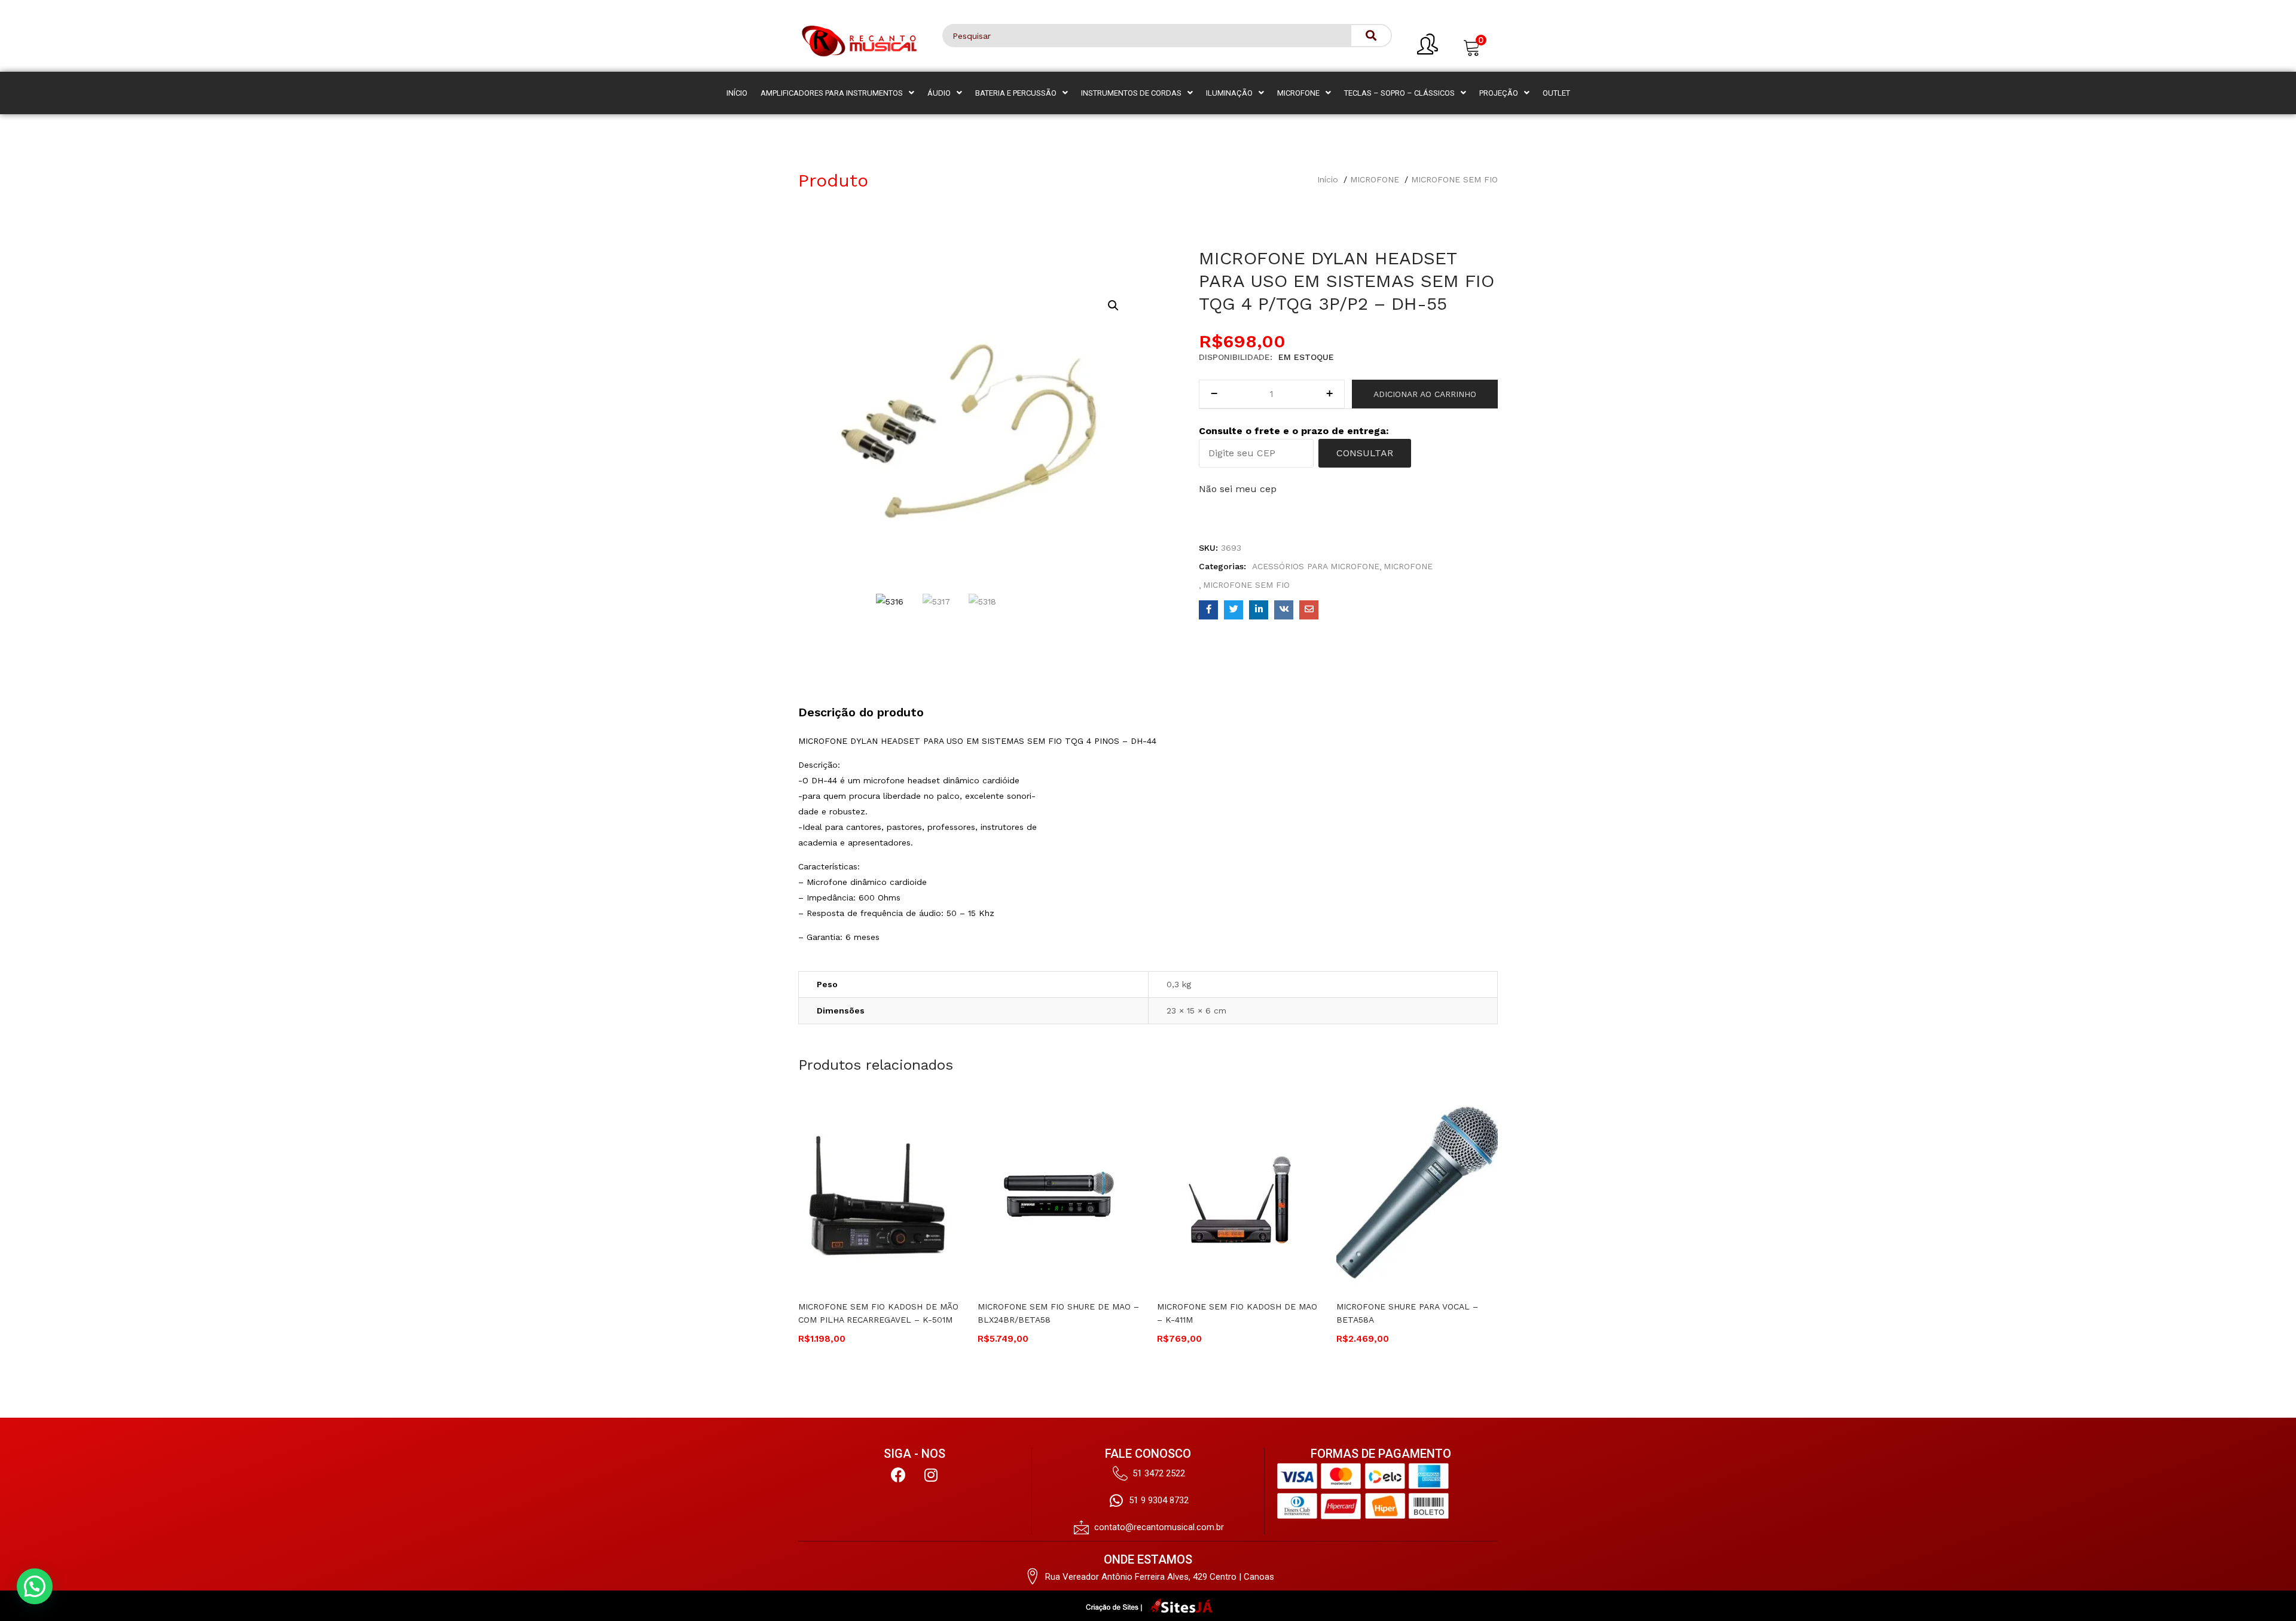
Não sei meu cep (1238, 489)
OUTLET (1556, 93)
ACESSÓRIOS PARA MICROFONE (1316, 566)
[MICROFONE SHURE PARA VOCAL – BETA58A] (1417, 1196)
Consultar (1365, 453)
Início (1328, 179)
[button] (1472, 46)
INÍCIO (737, 93)
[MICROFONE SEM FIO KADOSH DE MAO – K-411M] (1238, 1196)
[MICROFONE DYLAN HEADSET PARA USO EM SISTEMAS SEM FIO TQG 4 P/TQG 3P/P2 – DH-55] (1208, 610)
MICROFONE (1298, 93)
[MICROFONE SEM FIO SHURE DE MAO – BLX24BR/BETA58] (1058, 1196)
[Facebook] (898, 1475)
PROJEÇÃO (1499, 93)
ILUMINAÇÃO (1229, 93)
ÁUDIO (939, 93)
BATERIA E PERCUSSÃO (1016, 93)
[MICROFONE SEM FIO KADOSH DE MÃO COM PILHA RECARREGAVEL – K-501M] (879, 1196)
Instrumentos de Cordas (1131, 93)
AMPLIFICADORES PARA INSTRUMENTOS (832, 93)
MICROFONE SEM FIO (1454, 179)
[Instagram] (931, 1475)
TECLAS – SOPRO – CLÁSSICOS (1399, 93)
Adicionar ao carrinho (1425, 394)
